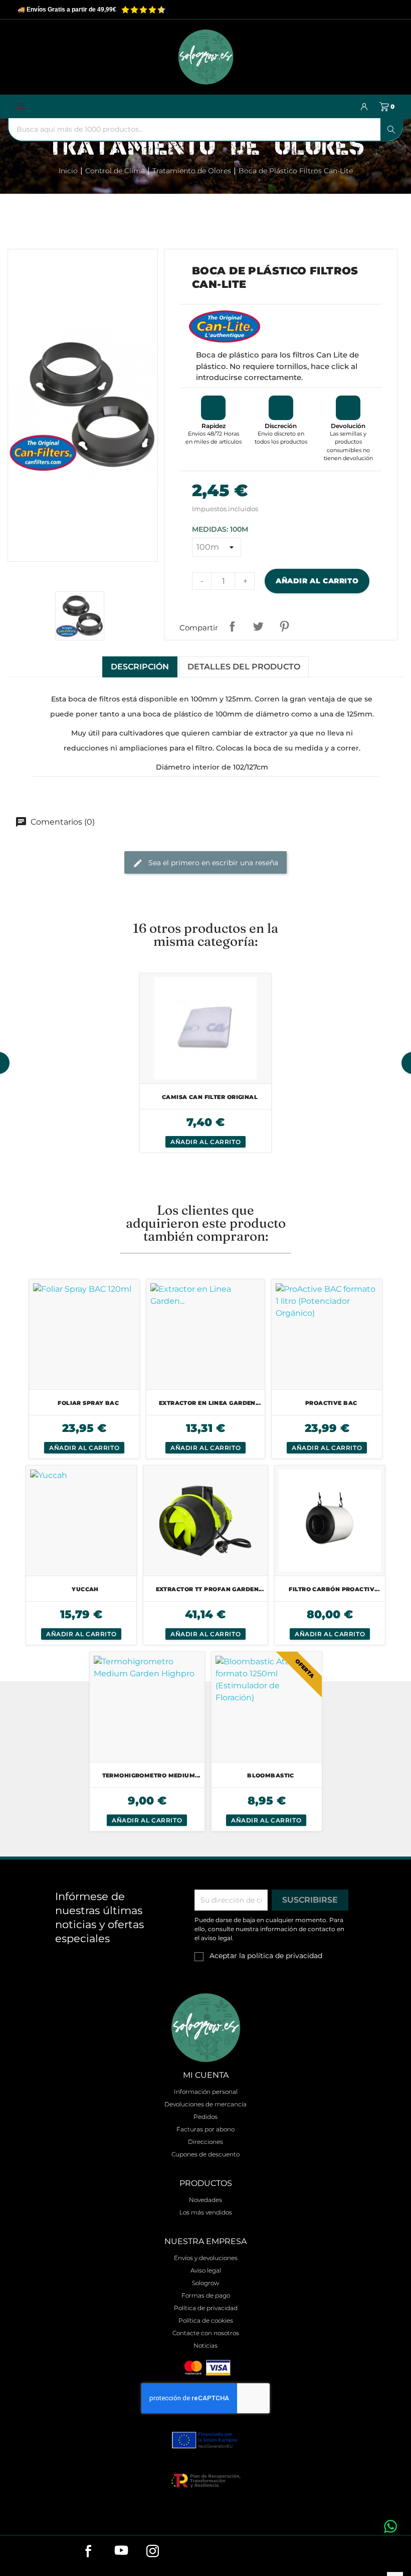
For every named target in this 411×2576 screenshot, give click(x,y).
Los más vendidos (206, 2212)
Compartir (232, 626)
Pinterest (284, 626)
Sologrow (205, 2283)
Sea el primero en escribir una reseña (212, 863)
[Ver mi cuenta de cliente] (364, 107)
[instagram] (157, 2554)
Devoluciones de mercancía (205, 2104)
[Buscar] (391, 129)
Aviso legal (206, 2270)
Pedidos (205, 2117)
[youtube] (125, 2554)
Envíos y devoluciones (206, 2258)
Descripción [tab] (140, 667)
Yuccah (85, 1589)
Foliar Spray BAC (88, 1403)
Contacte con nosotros (206, 2333)
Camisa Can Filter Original (210, 1097)
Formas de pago (206, 2295)
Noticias (205, 2345)
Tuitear (258, 626)
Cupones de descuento (205, 2154)
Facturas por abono (205, 2129)
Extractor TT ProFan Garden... (210, 1589)
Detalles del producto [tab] (244, 667)
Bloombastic (271, 1775)
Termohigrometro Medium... (151, 1775)
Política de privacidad (206, 2308)
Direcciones (205, 2142)
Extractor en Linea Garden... (210, 1403)
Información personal (206, 2092)
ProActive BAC (331, 1403)
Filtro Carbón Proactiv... (334, 1589)
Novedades (205, 2200)
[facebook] (93, 2554)
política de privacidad (285, 1956)
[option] (205, 1063)
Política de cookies (206, 2320)
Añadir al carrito (317, 581)
